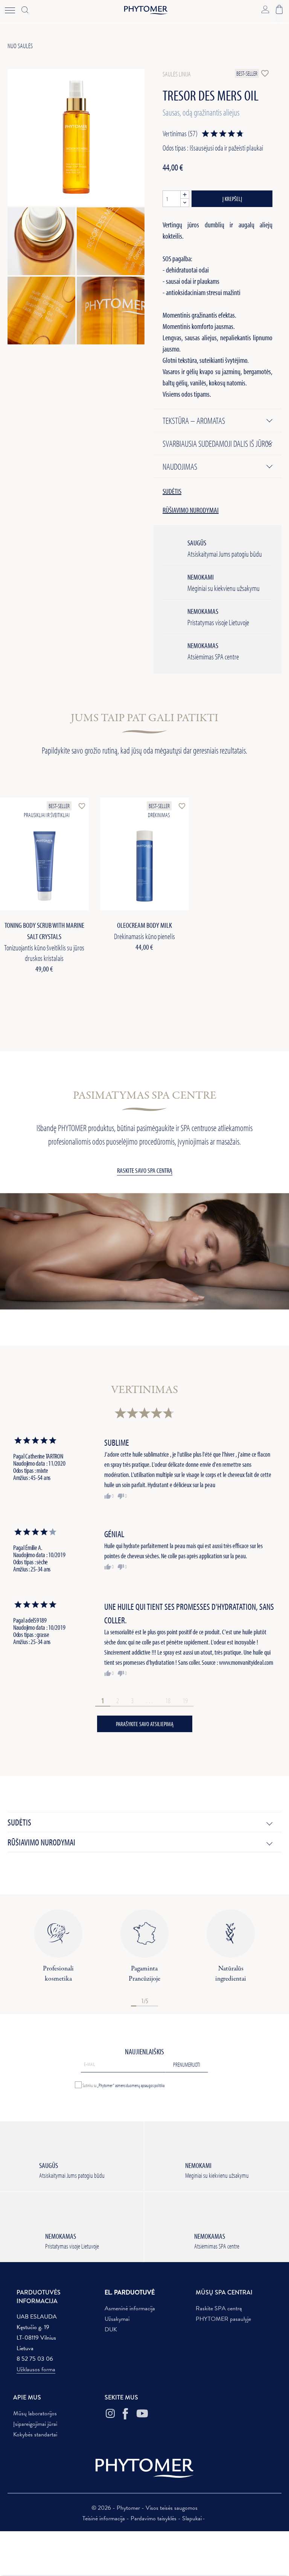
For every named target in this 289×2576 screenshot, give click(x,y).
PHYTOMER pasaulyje (223, 2319)
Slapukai (192, 2518)
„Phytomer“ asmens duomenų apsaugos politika (131, 2085)
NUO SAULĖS (20, 46)
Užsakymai (117, 2319)
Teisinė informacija (104, 2518)
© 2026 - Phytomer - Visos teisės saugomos (144, 2508)
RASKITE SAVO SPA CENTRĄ (145, 1170)
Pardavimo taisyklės (154, 2518)
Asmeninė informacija (130, 2308)
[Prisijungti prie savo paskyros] (265, 9)
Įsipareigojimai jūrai (35, 2424)
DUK (111, 2329)
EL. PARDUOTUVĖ (130, 2292)
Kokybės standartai (35, 2434)
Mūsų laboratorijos (35, 2413)
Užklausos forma (36, 2369)
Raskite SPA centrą (219, 2308)
